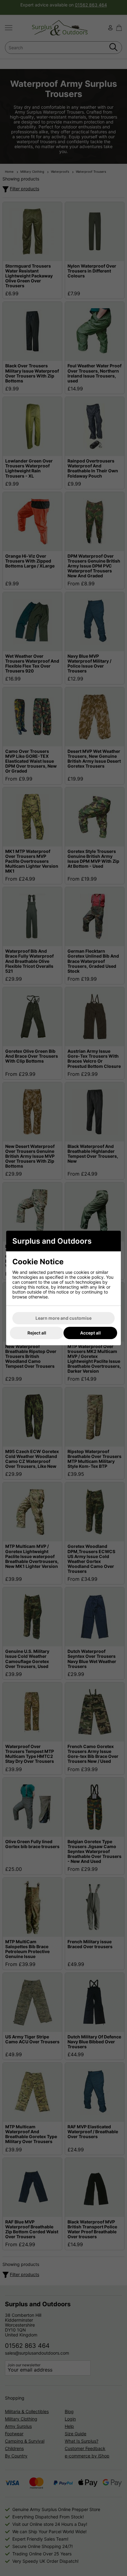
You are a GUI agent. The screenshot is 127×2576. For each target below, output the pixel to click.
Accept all (90, 1333)
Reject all (37, 1333)
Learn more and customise (63, 1318)
